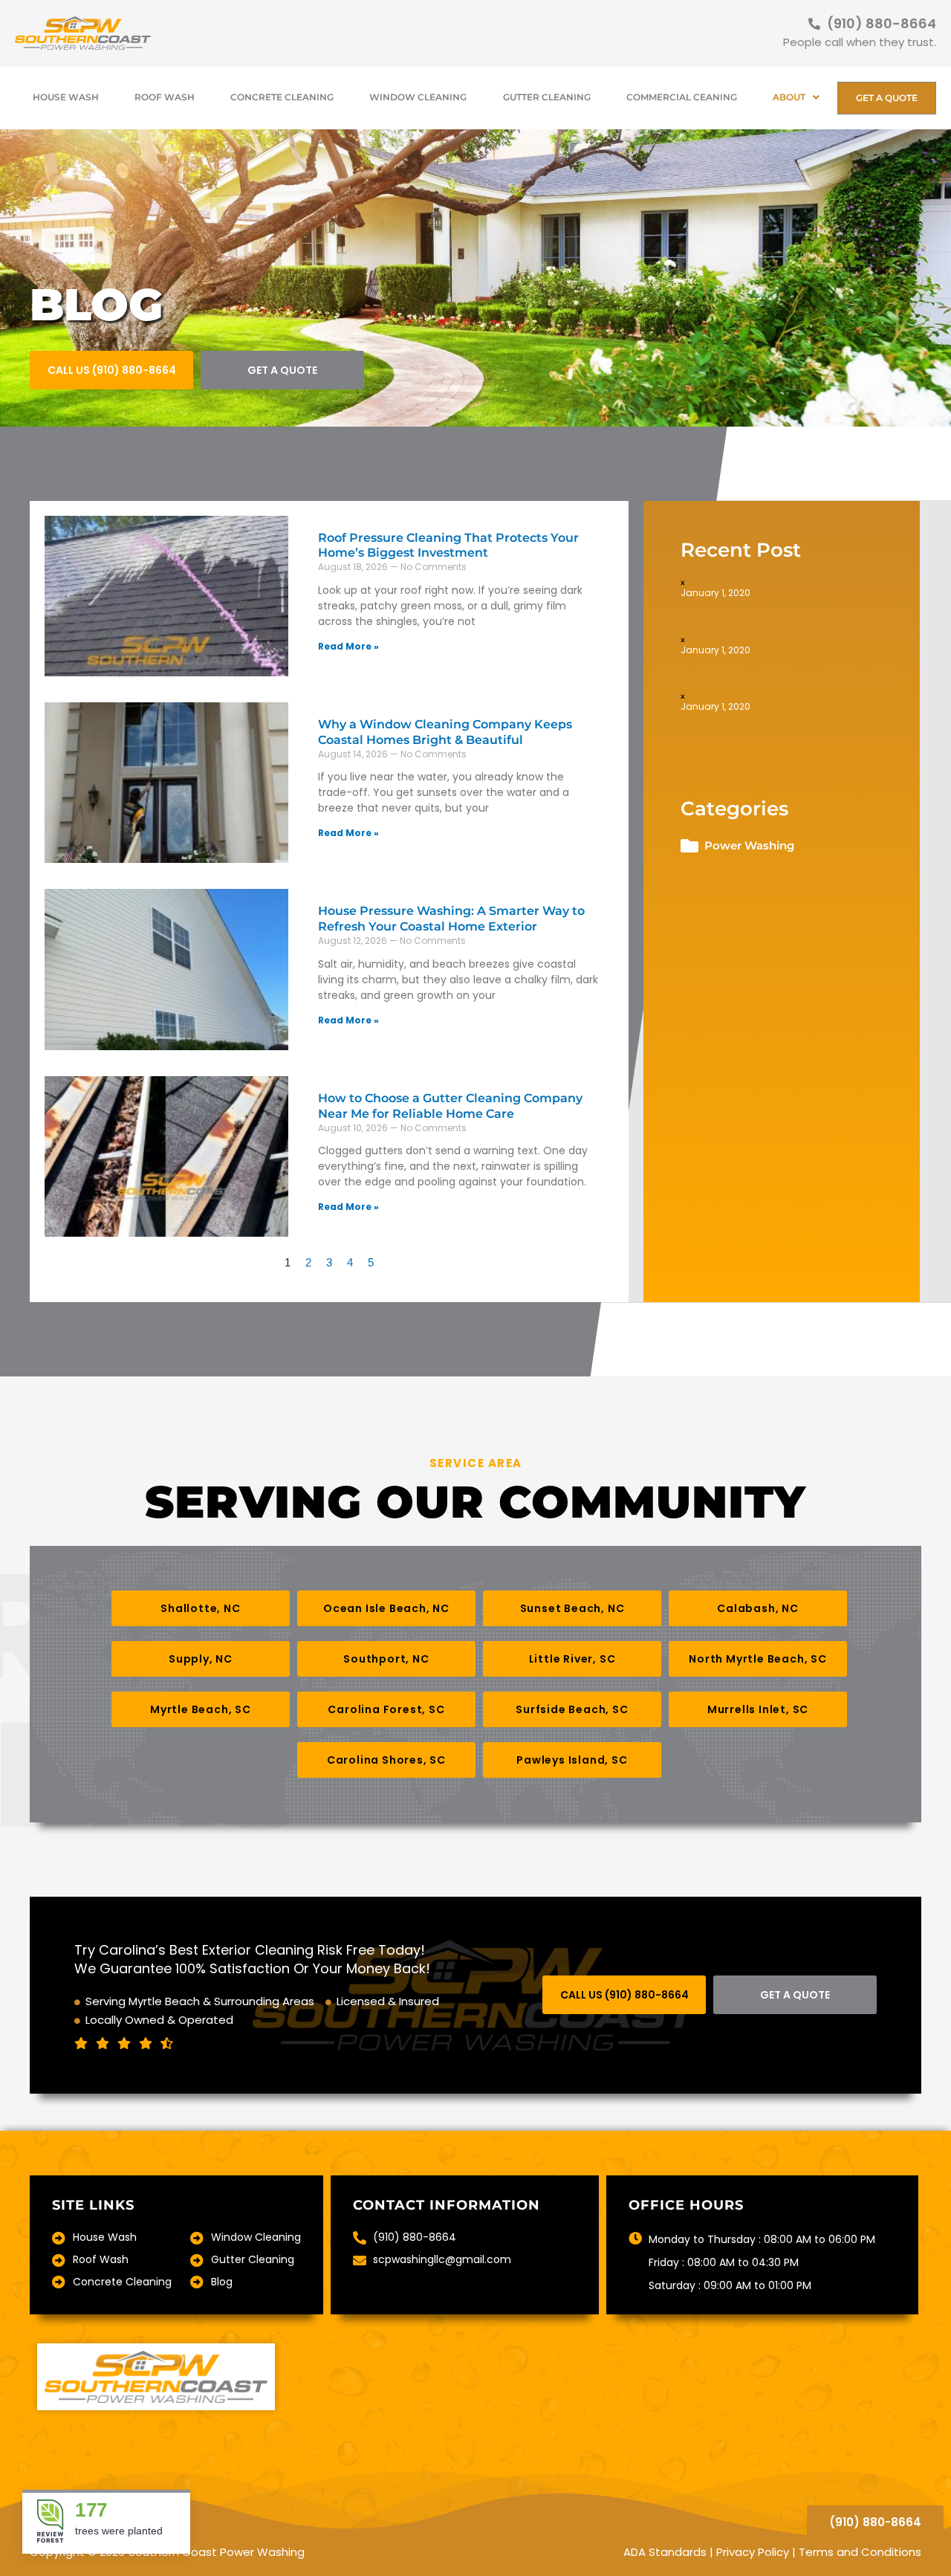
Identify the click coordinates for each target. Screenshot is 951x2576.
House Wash (66, 97)
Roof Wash (165, 97)
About (789, 97)
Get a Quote (887, 98)
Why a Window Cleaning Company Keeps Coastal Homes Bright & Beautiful (445, 732)
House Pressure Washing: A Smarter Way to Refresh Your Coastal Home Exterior (451, 919)
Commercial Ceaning (682, 97)
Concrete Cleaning (282, 97)
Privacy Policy (753, 2552)
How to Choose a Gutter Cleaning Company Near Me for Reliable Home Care (450, 1106)
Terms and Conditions (860, 2552)
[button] (201, 1608)
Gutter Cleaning (547, 97)
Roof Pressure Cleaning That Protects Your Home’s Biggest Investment (448, 546)
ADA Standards (665, 2552)
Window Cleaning (418, 97)
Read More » (348, 646)
